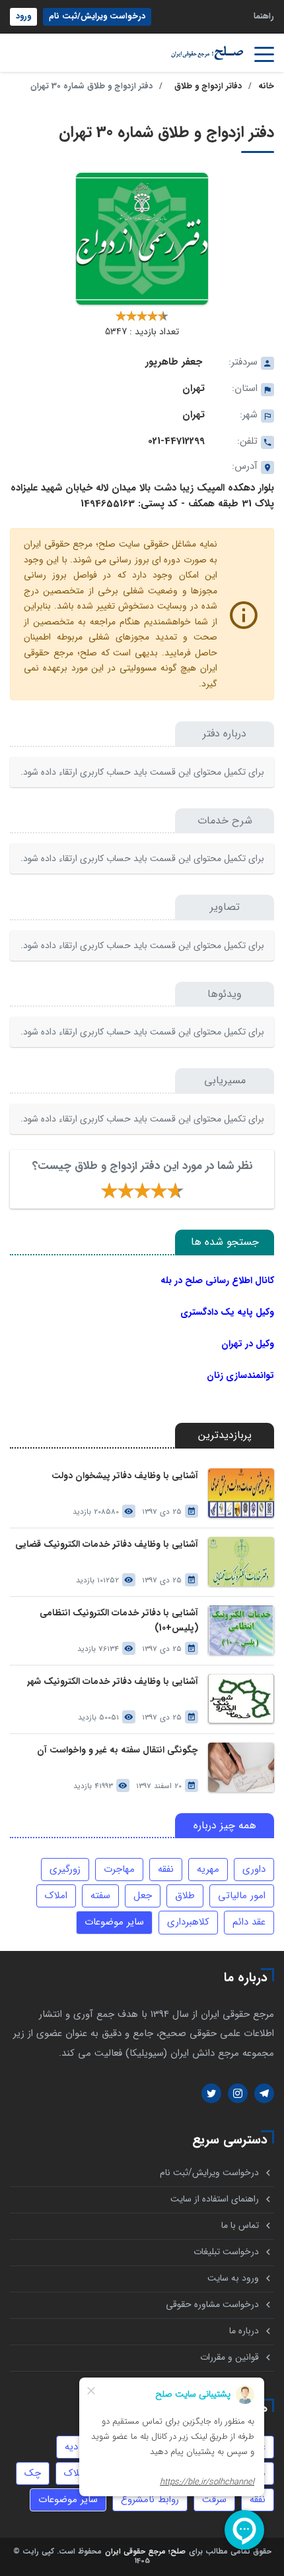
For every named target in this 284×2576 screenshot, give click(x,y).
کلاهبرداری (188, 1922)
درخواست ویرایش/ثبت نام (97, 16)
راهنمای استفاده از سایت (215, 2199)
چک (33, 2473)
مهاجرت (119, 1869)
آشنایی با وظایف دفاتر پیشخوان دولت (125, 1476)
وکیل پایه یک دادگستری (227, 1312)
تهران (194, 388)
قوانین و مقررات (230, 2357)
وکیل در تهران (248, 1344)
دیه (71, 2447)
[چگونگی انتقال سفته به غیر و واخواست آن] (241, 1767)
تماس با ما (240, 2226)
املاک (56, 1896)
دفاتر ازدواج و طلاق (208, 86)
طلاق (185, 1896)
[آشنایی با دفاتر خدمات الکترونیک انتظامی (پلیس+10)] (241, 1630)
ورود (23, 16)
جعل (143, 1896)
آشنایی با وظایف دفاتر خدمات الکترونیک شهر (113, 1682)
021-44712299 (176, 441)
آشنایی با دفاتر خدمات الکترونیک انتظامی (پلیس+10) (119, 1621)
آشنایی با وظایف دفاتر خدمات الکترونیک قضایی (107, 1544)
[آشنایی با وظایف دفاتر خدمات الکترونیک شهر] (241, 1699)
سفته (100, 1896)
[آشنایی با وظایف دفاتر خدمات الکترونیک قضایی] (241, 1562)
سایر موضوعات (114, 1922)
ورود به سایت (233, 2278)
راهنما (264, 16)
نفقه (166, 1869)
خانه (266, 86)
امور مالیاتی (242, 1896)
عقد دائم (249, 1922)
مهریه (208, 1869)
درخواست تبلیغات (226, 2252)
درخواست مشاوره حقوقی (212, 2305)
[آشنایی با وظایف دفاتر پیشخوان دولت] (241, 1493)
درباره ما (244, 2331)
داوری (254, 1869)
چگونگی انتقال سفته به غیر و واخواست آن (118, 1750)
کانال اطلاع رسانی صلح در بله (217, 1280)
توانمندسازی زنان (240, 1375)
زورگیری (65, 1869)
